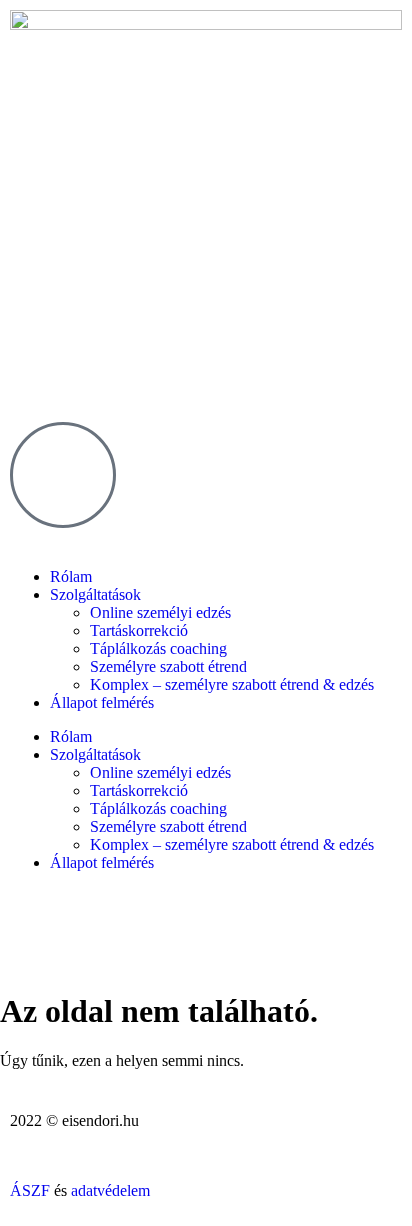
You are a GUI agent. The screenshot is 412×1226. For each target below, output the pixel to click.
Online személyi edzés (160, 612)
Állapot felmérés (102, 702)
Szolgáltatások (95, 594)
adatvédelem (110, 1190)
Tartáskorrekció (139, 630)
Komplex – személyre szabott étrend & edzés (232, 684)
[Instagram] (35, 933)
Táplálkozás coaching (158, 648)
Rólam (71, 576)
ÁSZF (30, 1190)
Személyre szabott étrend (168, 666)
